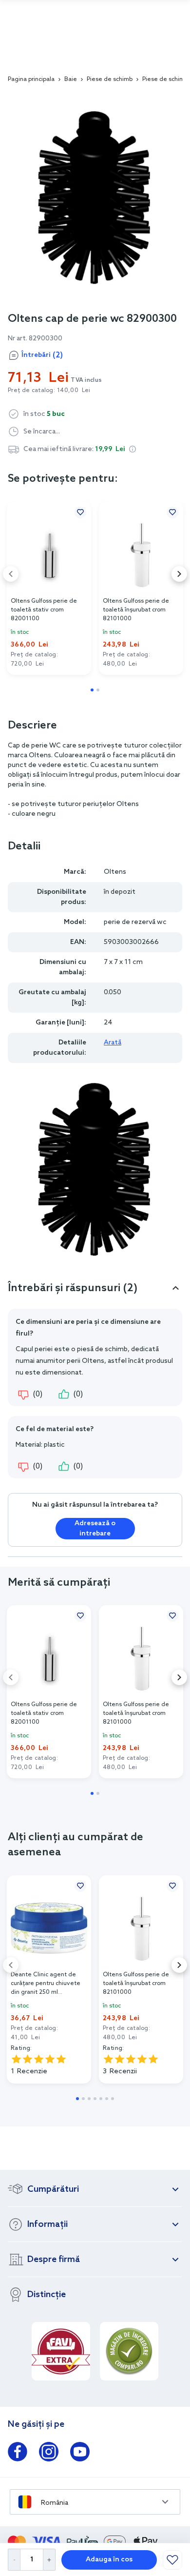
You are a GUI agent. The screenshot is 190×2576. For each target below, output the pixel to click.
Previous (11, 574)
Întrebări (42, 355)
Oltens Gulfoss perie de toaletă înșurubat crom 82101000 (136, 610)
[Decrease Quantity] (14, 2560)
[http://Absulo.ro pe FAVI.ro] (61, 2351)
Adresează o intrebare (95, 1529)
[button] (133, 449)
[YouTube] (80, 2454)
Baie (71, 79)
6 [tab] (107, 2099)
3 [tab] (89, 2099)
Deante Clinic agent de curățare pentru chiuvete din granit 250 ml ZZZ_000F (46, 1984)
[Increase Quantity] (49, 2560)
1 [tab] (92, 690)
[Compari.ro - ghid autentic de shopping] (129, 2351)
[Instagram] (49, 2454)
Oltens (115, 872)
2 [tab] (98, 690)
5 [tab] (101, 2099)
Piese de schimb (110, 79)
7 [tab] (113, 2099)
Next (179, 574)
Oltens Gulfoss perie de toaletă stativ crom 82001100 (44, 610)
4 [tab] (95, 2099)
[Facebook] (18, 2454)
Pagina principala (31, 79)
